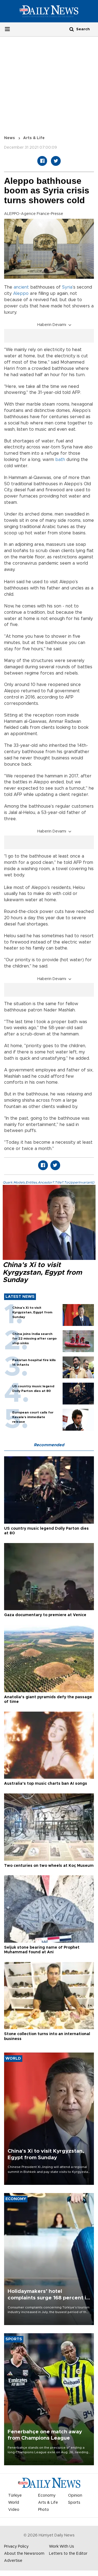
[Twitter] (56, 161)
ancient (21, 287)
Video (14, 2510)
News (10, 138)
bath (60, 460)
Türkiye (15, 2496)
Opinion (75, 2496)
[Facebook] (42, 161)
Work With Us (62, 2547)
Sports (74, 2503)
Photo (44, 2510)
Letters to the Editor (68, 2554)
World (14, 2503)
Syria (67, 287)
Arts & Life (34, 138)
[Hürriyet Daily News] (49, 11)
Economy (47, 2496)
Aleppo (21, 293)
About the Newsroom (24, 2554)
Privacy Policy (16, 2547)
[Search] (72, 29)
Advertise (13, 2561)
